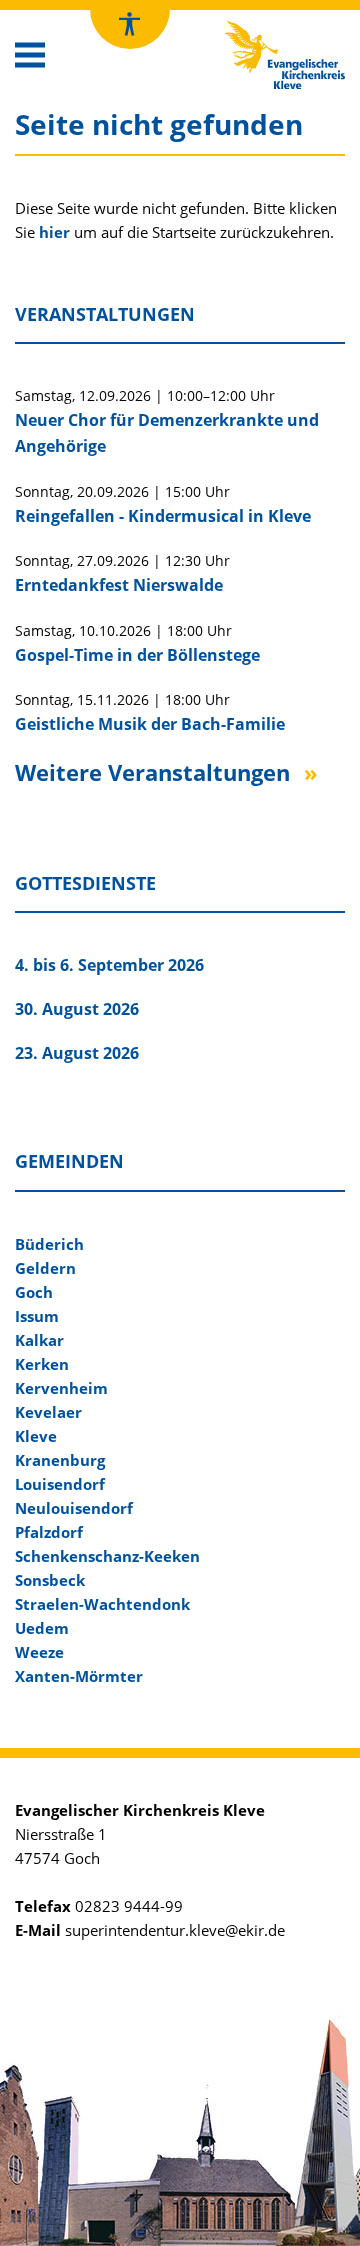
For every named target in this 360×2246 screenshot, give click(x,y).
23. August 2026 (77, 1053)
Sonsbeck (50, 1580)
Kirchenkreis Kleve (267, 26)
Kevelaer (48, 1412)
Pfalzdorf (49, 1532)
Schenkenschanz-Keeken (107, 1556)
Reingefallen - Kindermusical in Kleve (163, 516)
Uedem (42, 1628)
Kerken (42, 1364)
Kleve (36, 1436)
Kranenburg (60, 1460)
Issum (37, 1316)
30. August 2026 (77, 1009)
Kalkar (39, 1340)
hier (54, 232)
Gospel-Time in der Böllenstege (137, 655)
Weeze (39, 1652)
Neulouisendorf (74, 1508)
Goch (34, 1292)
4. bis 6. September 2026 (109, 965)
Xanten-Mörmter (79, 1676)
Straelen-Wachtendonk (102, 1604)
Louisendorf (60, 1484)
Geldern (45, 1268)
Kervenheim (61, 1388)
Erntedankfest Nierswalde (119, 585)
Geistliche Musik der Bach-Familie (150, 724)
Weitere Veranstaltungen (152, 772)
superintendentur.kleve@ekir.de (175, 1930)
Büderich (49, 1244)
